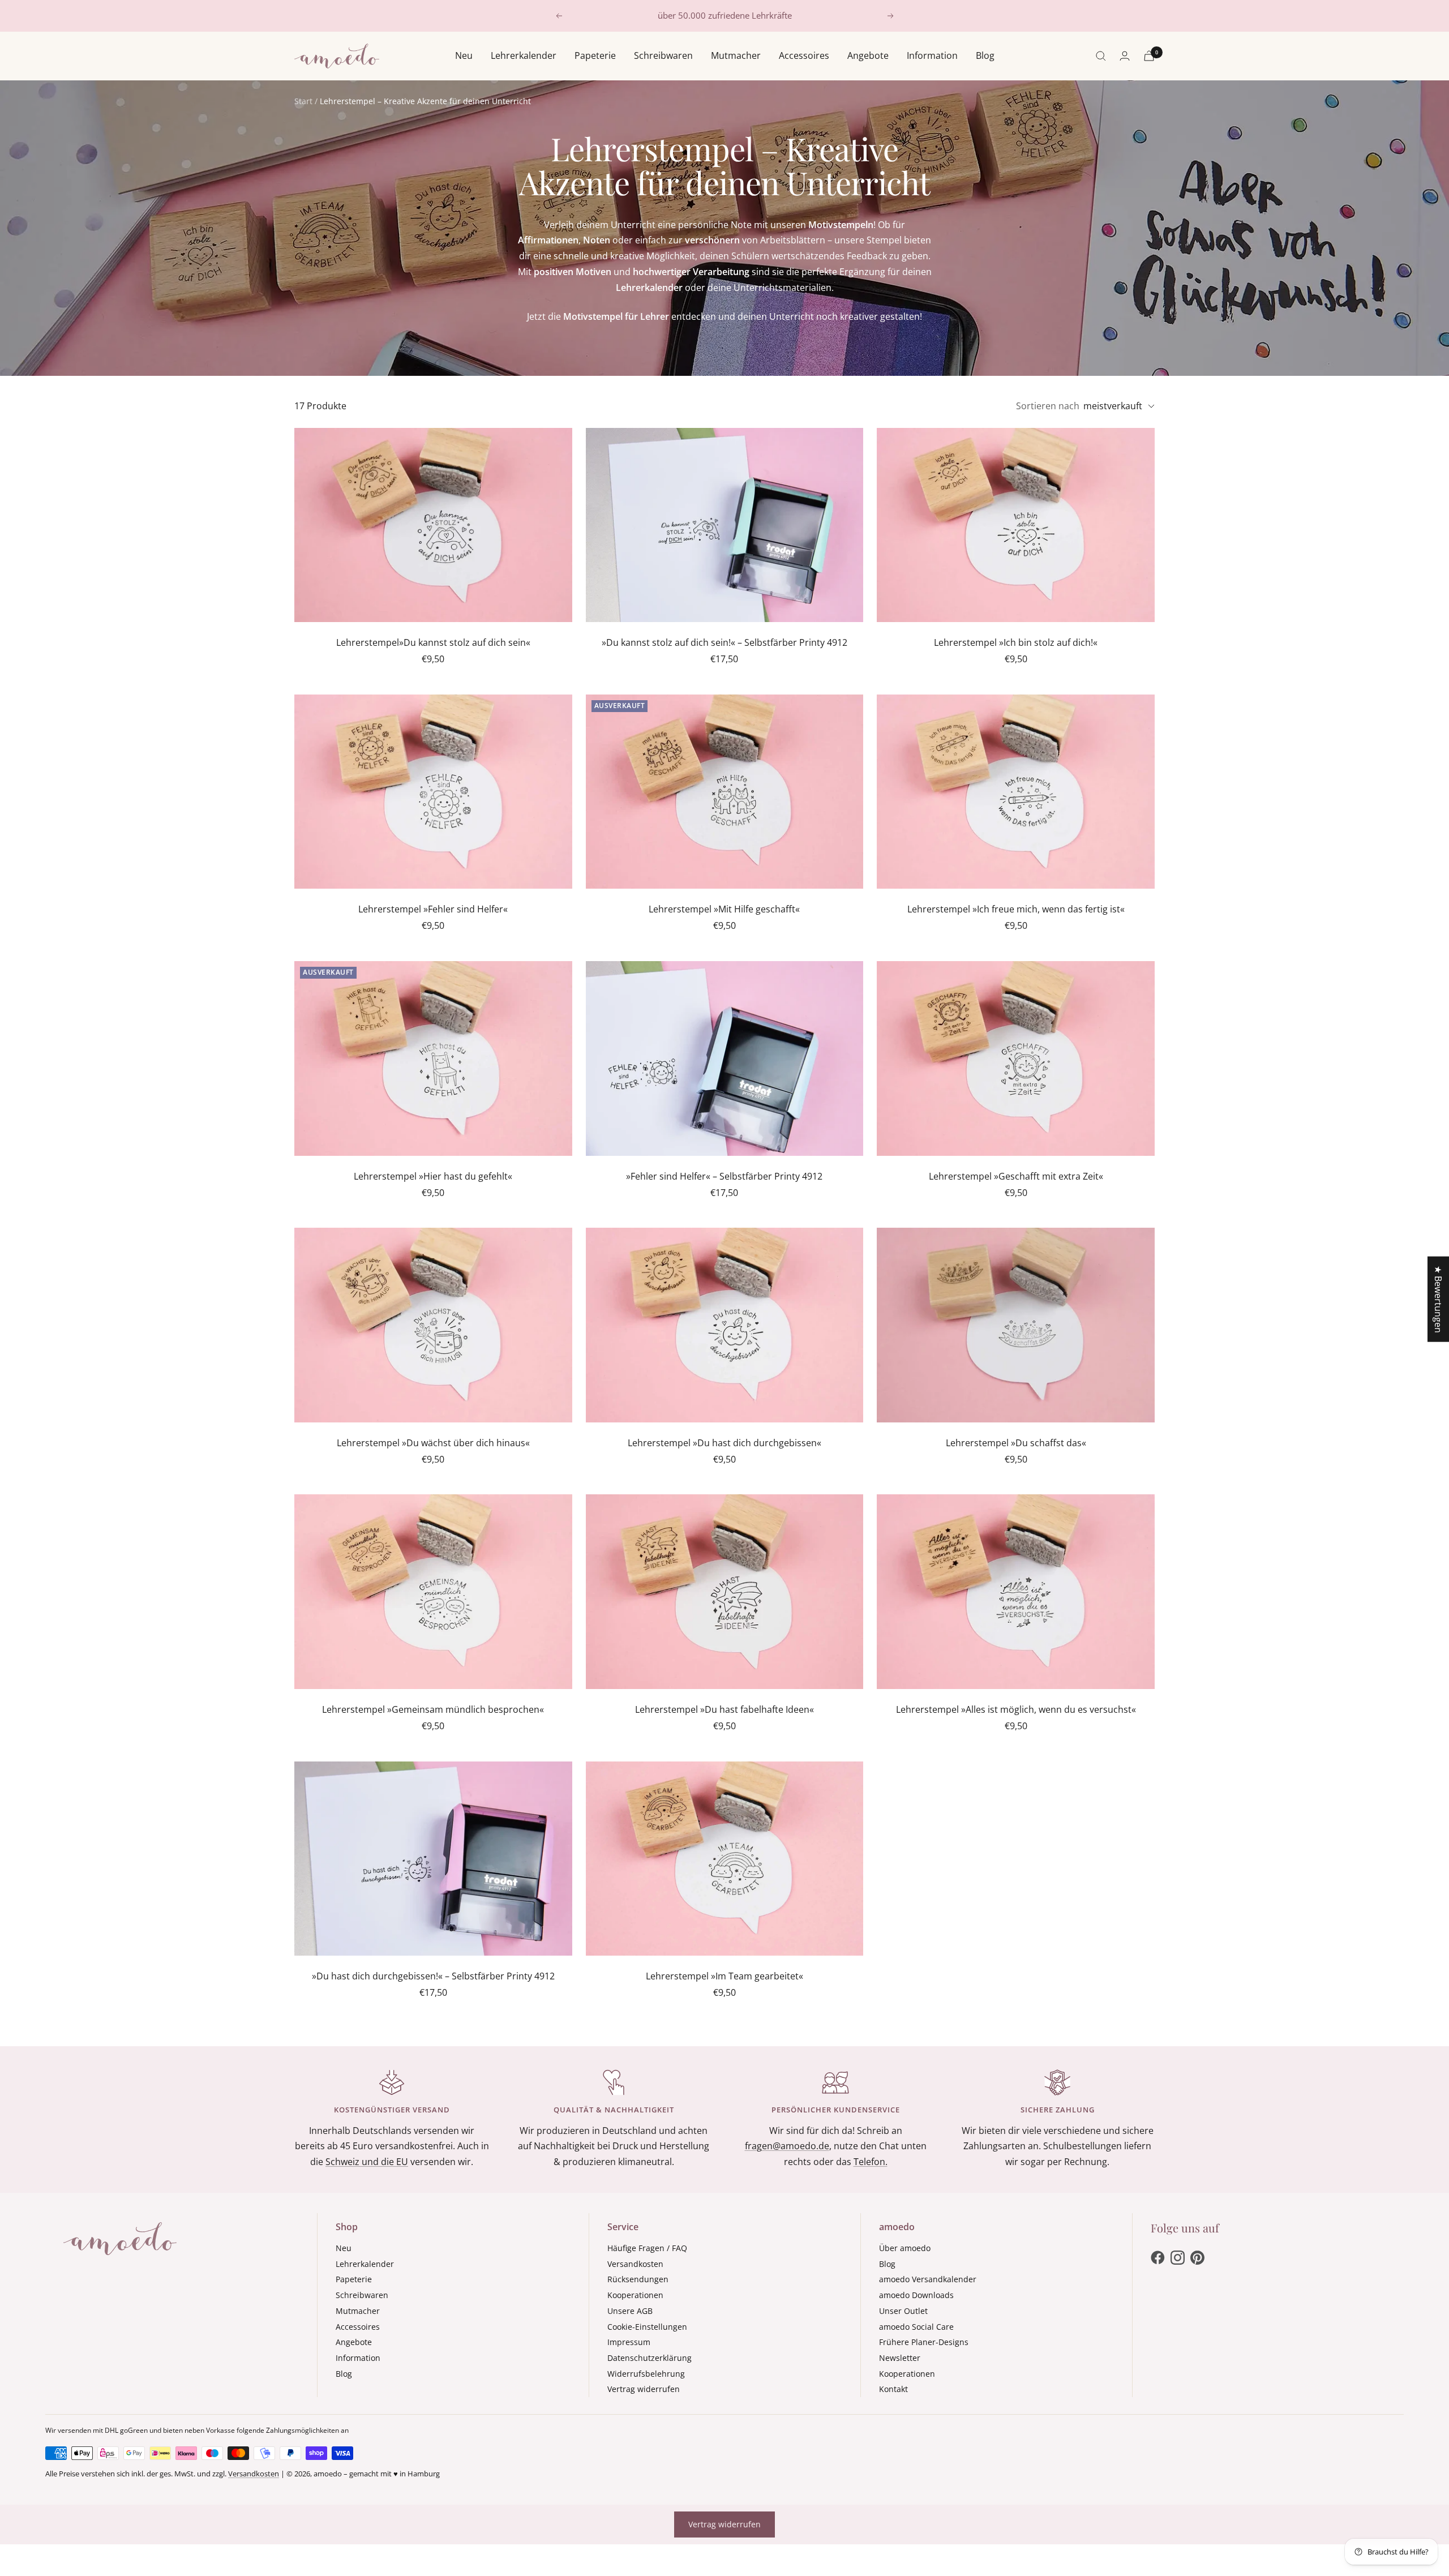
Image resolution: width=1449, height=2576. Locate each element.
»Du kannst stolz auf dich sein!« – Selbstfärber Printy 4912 (724, 642)
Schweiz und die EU (367, 2162)
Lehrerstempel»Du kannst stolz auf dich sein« (433, 642)
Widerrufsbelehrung (646, 2374)
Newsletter (900, 2358)
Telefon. (871, 2162)
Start (303, 101)
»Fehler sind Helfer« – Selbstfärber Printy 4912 (724, 1176)
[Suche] (1101, 56)
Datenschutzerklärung (650, 2358)
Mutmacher (736, 55)
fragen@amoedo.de (787, 2146)
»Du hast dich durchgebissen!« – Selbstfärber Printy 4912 (433, 1976)
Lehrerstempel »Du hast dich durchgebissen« (724, 1443)
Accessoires (804, 55)
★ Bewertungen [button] (1438, 1299)
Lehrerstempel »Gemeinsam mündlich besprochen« (433, 1709)
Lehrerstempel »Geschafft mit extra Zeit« (1016, 1176)
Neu (464, 55)
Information (932, 55)
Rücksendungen (638, 2279)
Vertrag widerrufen (644, 2389)
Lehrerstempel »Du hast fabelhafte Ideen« (724, 1709)
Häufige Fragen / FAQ (647, 2248)
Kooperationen (635, 2295)
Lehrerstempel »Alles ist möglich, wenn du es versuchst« (1016, 1709)
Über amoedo (905, 2248)
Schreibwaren (663, 55)
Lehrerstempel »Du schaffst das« (1016, 1443)
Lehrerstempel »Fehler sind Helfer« (433, 909)
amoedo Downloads (916, 2295)
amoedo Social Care (916, 2327)
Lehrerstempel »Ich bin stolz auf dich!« (1016, 642)
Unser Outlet (903, 2311)
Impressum (629, 2342)
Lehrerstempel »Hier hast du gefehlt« (433, 1176)
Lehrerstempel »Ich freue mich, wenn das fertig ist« (1016, 909)
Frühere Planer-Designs (924, 2342)
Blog (985, 55)
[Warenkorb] (1149, 56)
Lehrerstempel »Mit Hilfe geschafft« (724, 909)
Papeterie (595, 55)
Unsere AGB (630, 2311)
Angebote (868, 55)
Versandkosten (635, 2264)
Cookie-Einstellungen (647, 2327)
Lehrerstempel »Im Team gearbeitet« (724, 1976)
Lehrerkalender (524, 55)
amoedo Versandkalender (928, 2279)
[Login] (1125, 56)
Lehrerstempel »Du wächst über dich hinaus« (433, 1443)
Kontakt (893, 2389)
